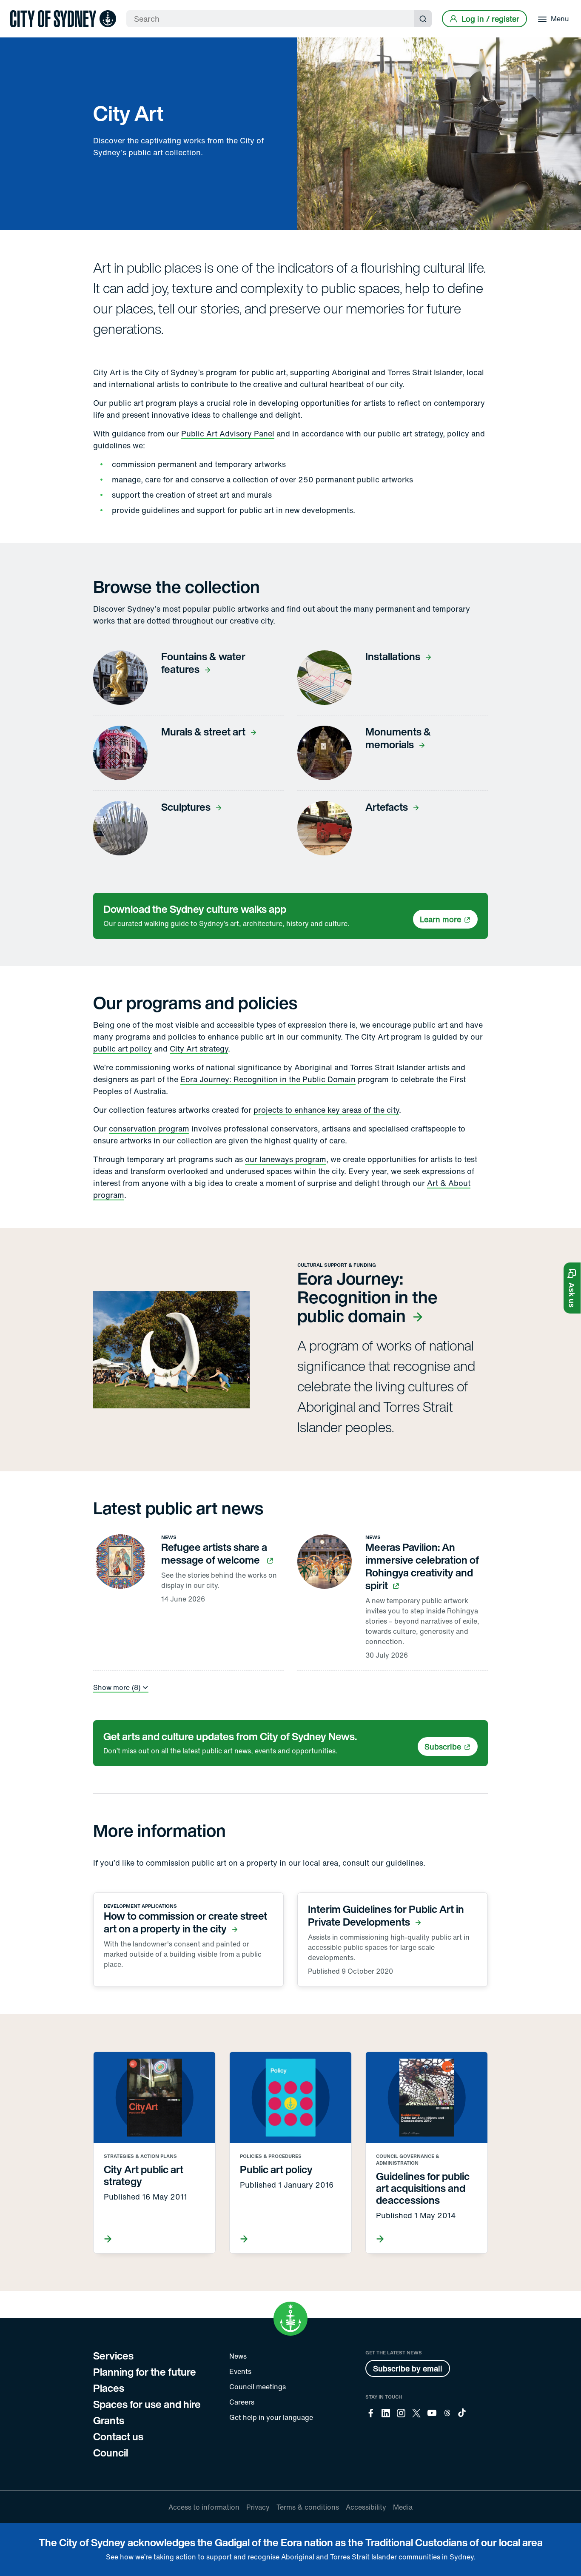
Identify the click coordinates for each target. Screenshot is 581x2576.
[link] (63, 19)
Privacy (258, 2507)
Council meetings (258, 2387)
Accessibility (366, 2507)
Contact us (118, 2436)
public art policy (122, 1049)
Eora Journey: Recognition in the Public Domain (268, 1079)
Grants (109, 2420)
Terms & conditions (308, 2507)
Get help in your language (271, 2417)
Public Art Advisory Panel (228, 433)
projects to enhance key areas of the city (326, 1110)
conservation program (149, 1128)
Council (111, 2453)
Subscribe (443, 1747)
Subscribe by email (408, 2368)
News (238, 2356)
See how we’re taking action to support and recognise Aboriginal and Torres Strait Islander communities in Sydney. (291, 2557)
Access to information (204, 2507)
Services (113, 2356)
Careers (242, 2402)
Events (240, 2371)
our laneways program (286, 1159)
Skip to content (22, 7)
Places (109, 2388)
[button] (572, 1288)
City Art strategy (199, 1049)
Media (403, 2507)
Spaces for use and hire (147, 2404)
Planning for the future (145, 2372)
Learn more (440, 919)
